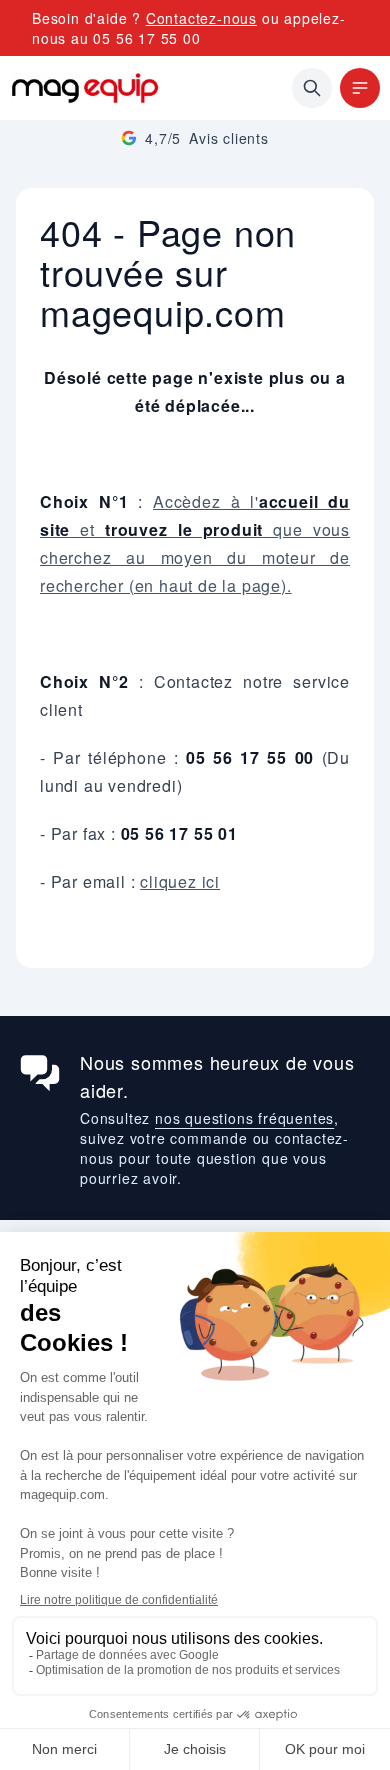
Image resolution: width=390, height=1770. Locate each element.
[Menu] (360, 88)
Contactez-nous (201, 18)
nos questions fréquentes (244, 1118)
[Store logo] (85, 88)
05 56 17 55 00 (146, 38)
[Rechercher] (312, 88)
